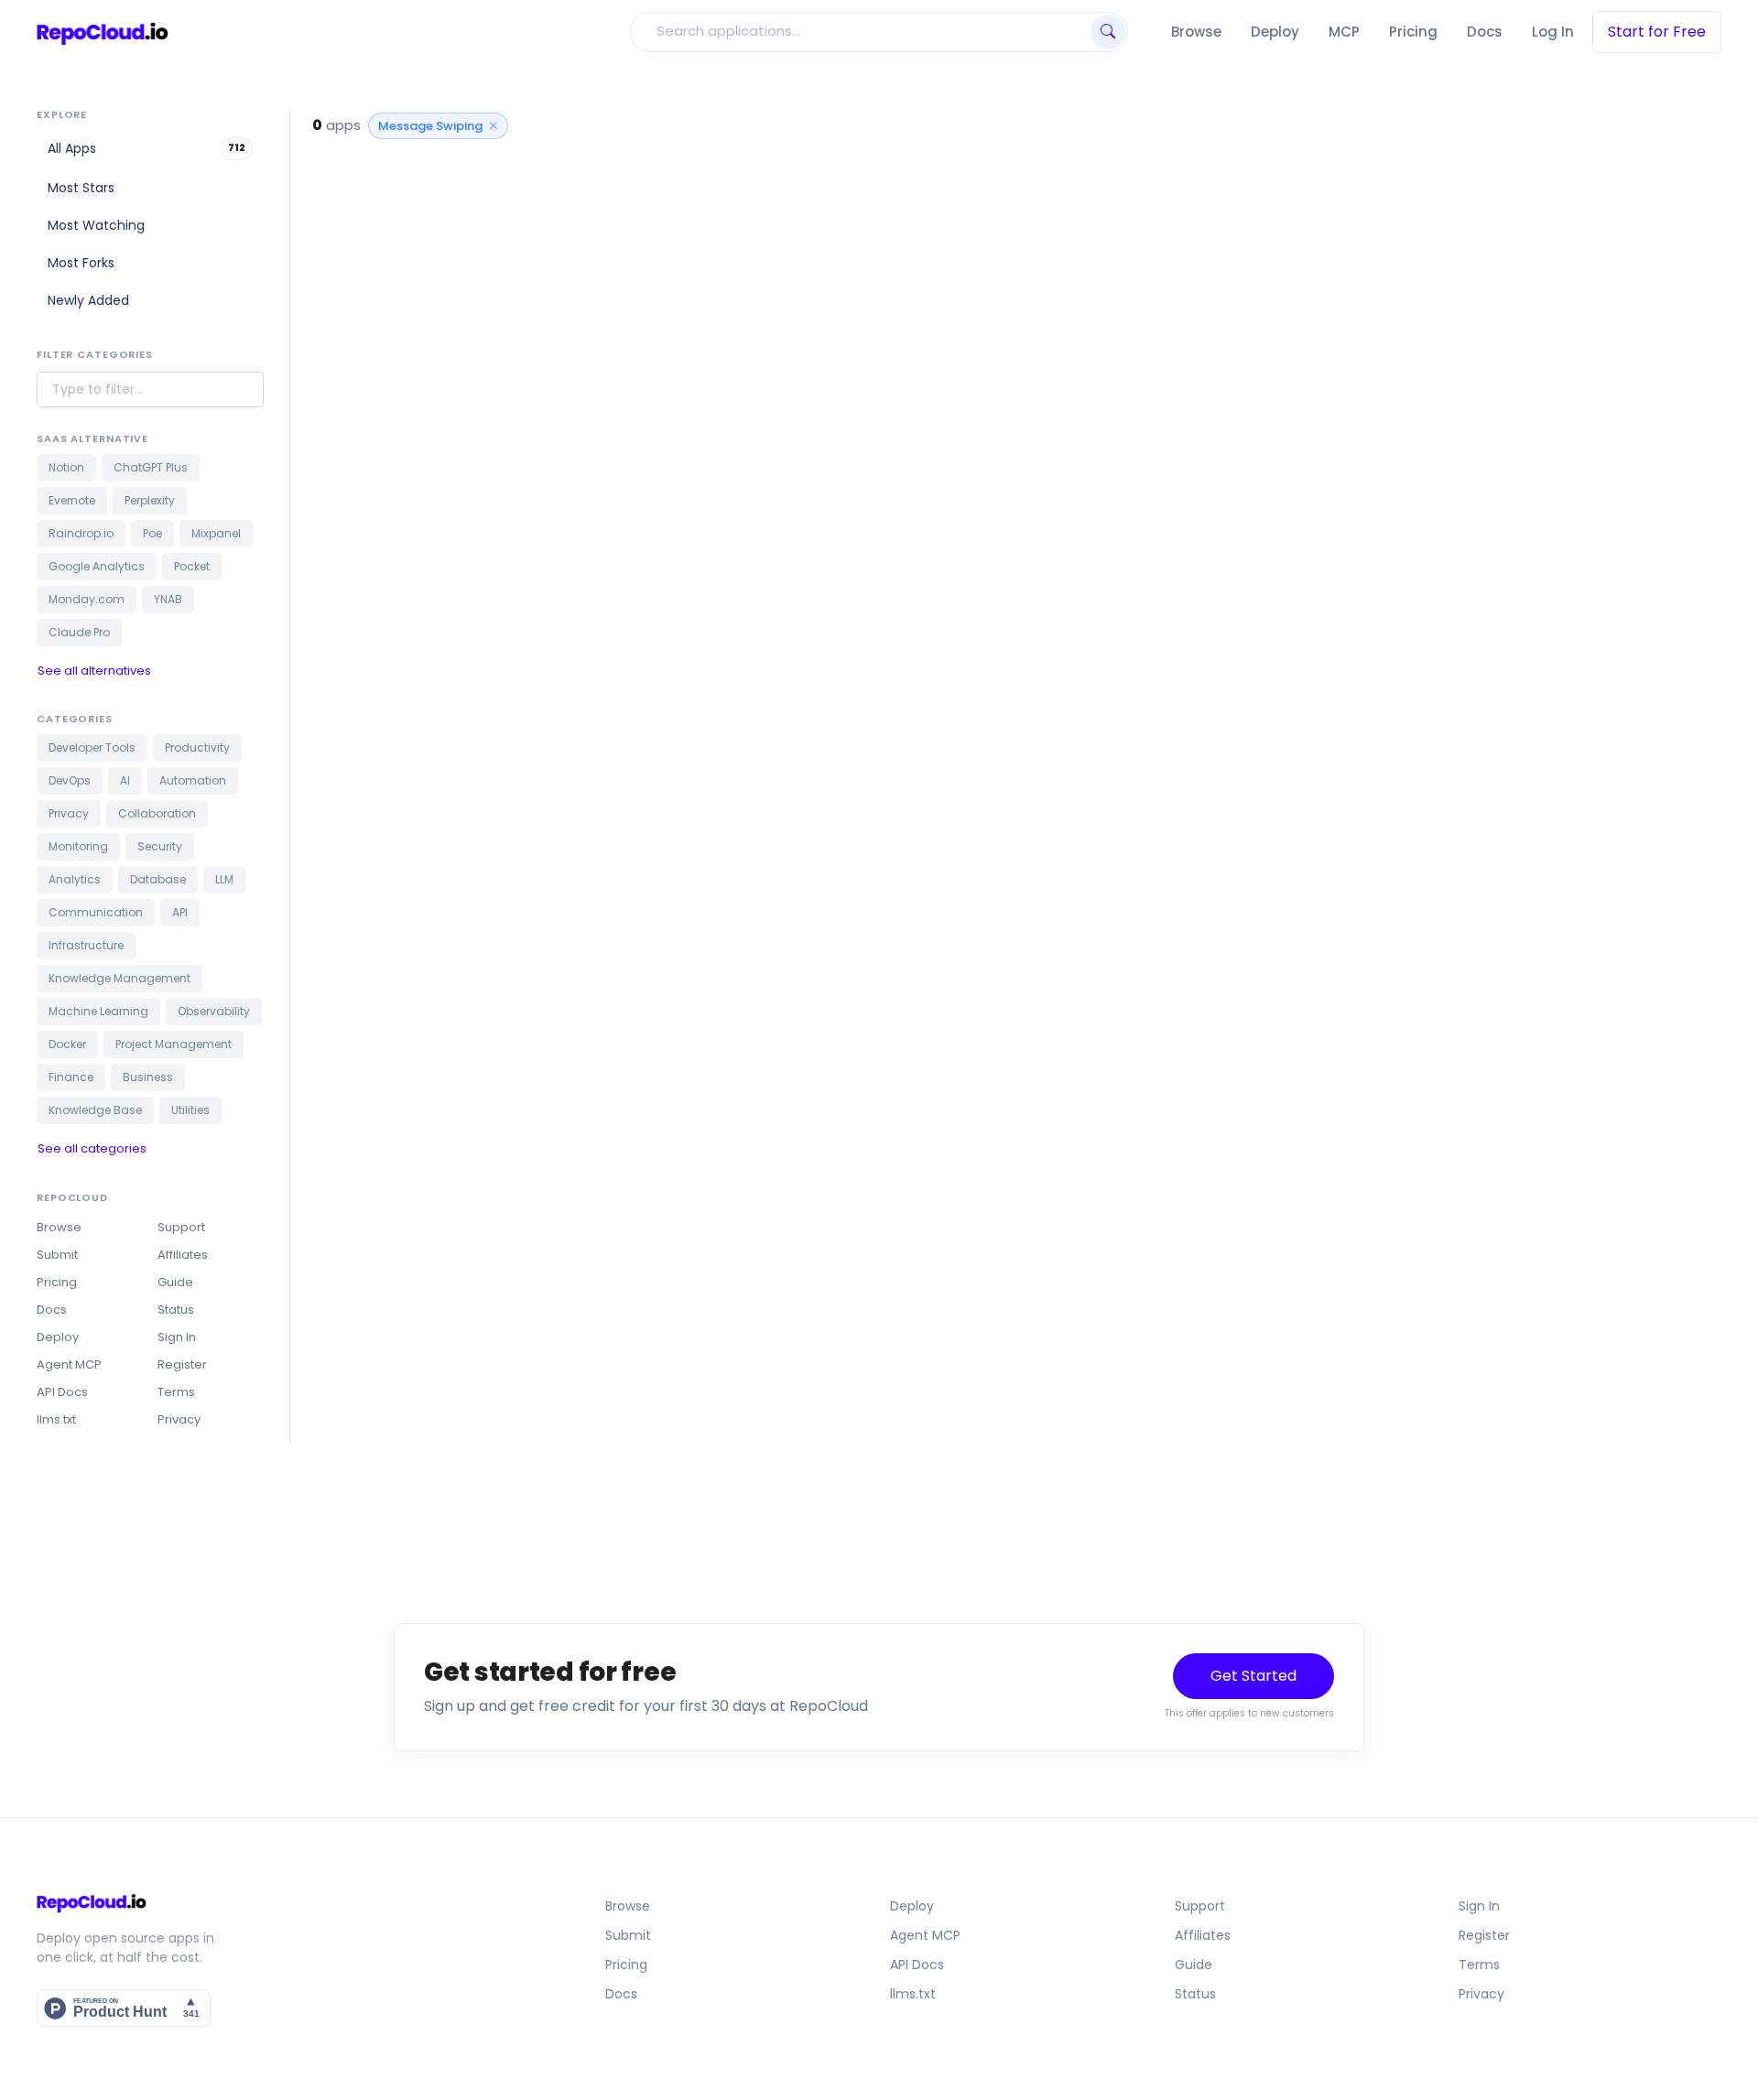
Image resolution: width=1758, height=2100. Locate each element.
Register (182, 1364)
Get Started (1253, 1676)
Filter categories (95, 354)
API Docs (62, 1392)
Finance (71, 1077)
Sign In (177, 1337)
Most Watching (96, 225)
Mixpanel (216, 533)
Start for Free (1657, 32)
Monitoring (78, 846)
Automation (193, 780)
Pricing (1413, 32)
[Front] (103, 32)
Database (158, 879)
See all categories (92, 1148)
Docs (1485, 32)
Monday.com (87, 599)
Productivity (197, 747)
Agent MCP (69, 1364)
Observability (214, 1011)
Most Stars (81, 188)
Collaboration (157, 813)
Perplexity (150, 500)
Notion (66, 467)
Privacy (69, 813)
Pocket (192, 566)
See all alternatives (94, 671)
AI (125, 780)
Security (160, 846)
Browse (1196, 32)
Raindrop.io (81, 533)
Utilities (190, 1110)
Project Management (174, 1044)
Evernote (72, 500)
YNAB (168, 599)
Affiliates (183, 1255)
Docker (67, 1044)
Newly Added (88, 300)
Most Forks (81, 263)
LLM (224, 879)
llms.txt (56, 1419)
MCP (1344, 32)
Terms (176, 1392)
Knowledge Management (119, 978)
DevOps (70, 780)
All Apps (146, 148)
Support (181, 1227)
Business (148, 1077)
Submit (57, 1255)
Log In (1553, 32)
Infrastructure (86, 945)
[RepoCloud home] (239, 1903)
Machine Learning (98, 1011)
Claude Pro (79, 632)
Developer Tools (92, 747)
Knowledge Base (95, 1110)
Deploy (1275, 32)
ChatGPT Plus (151, 467)
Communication (96, 912)
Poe (152, 533)
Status (176, 1310)
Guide (175, 1282)
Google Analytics (97, 566)
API (180, 912)
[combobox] (859, 32)
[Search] (1108, 32)
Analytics (75, 879)
